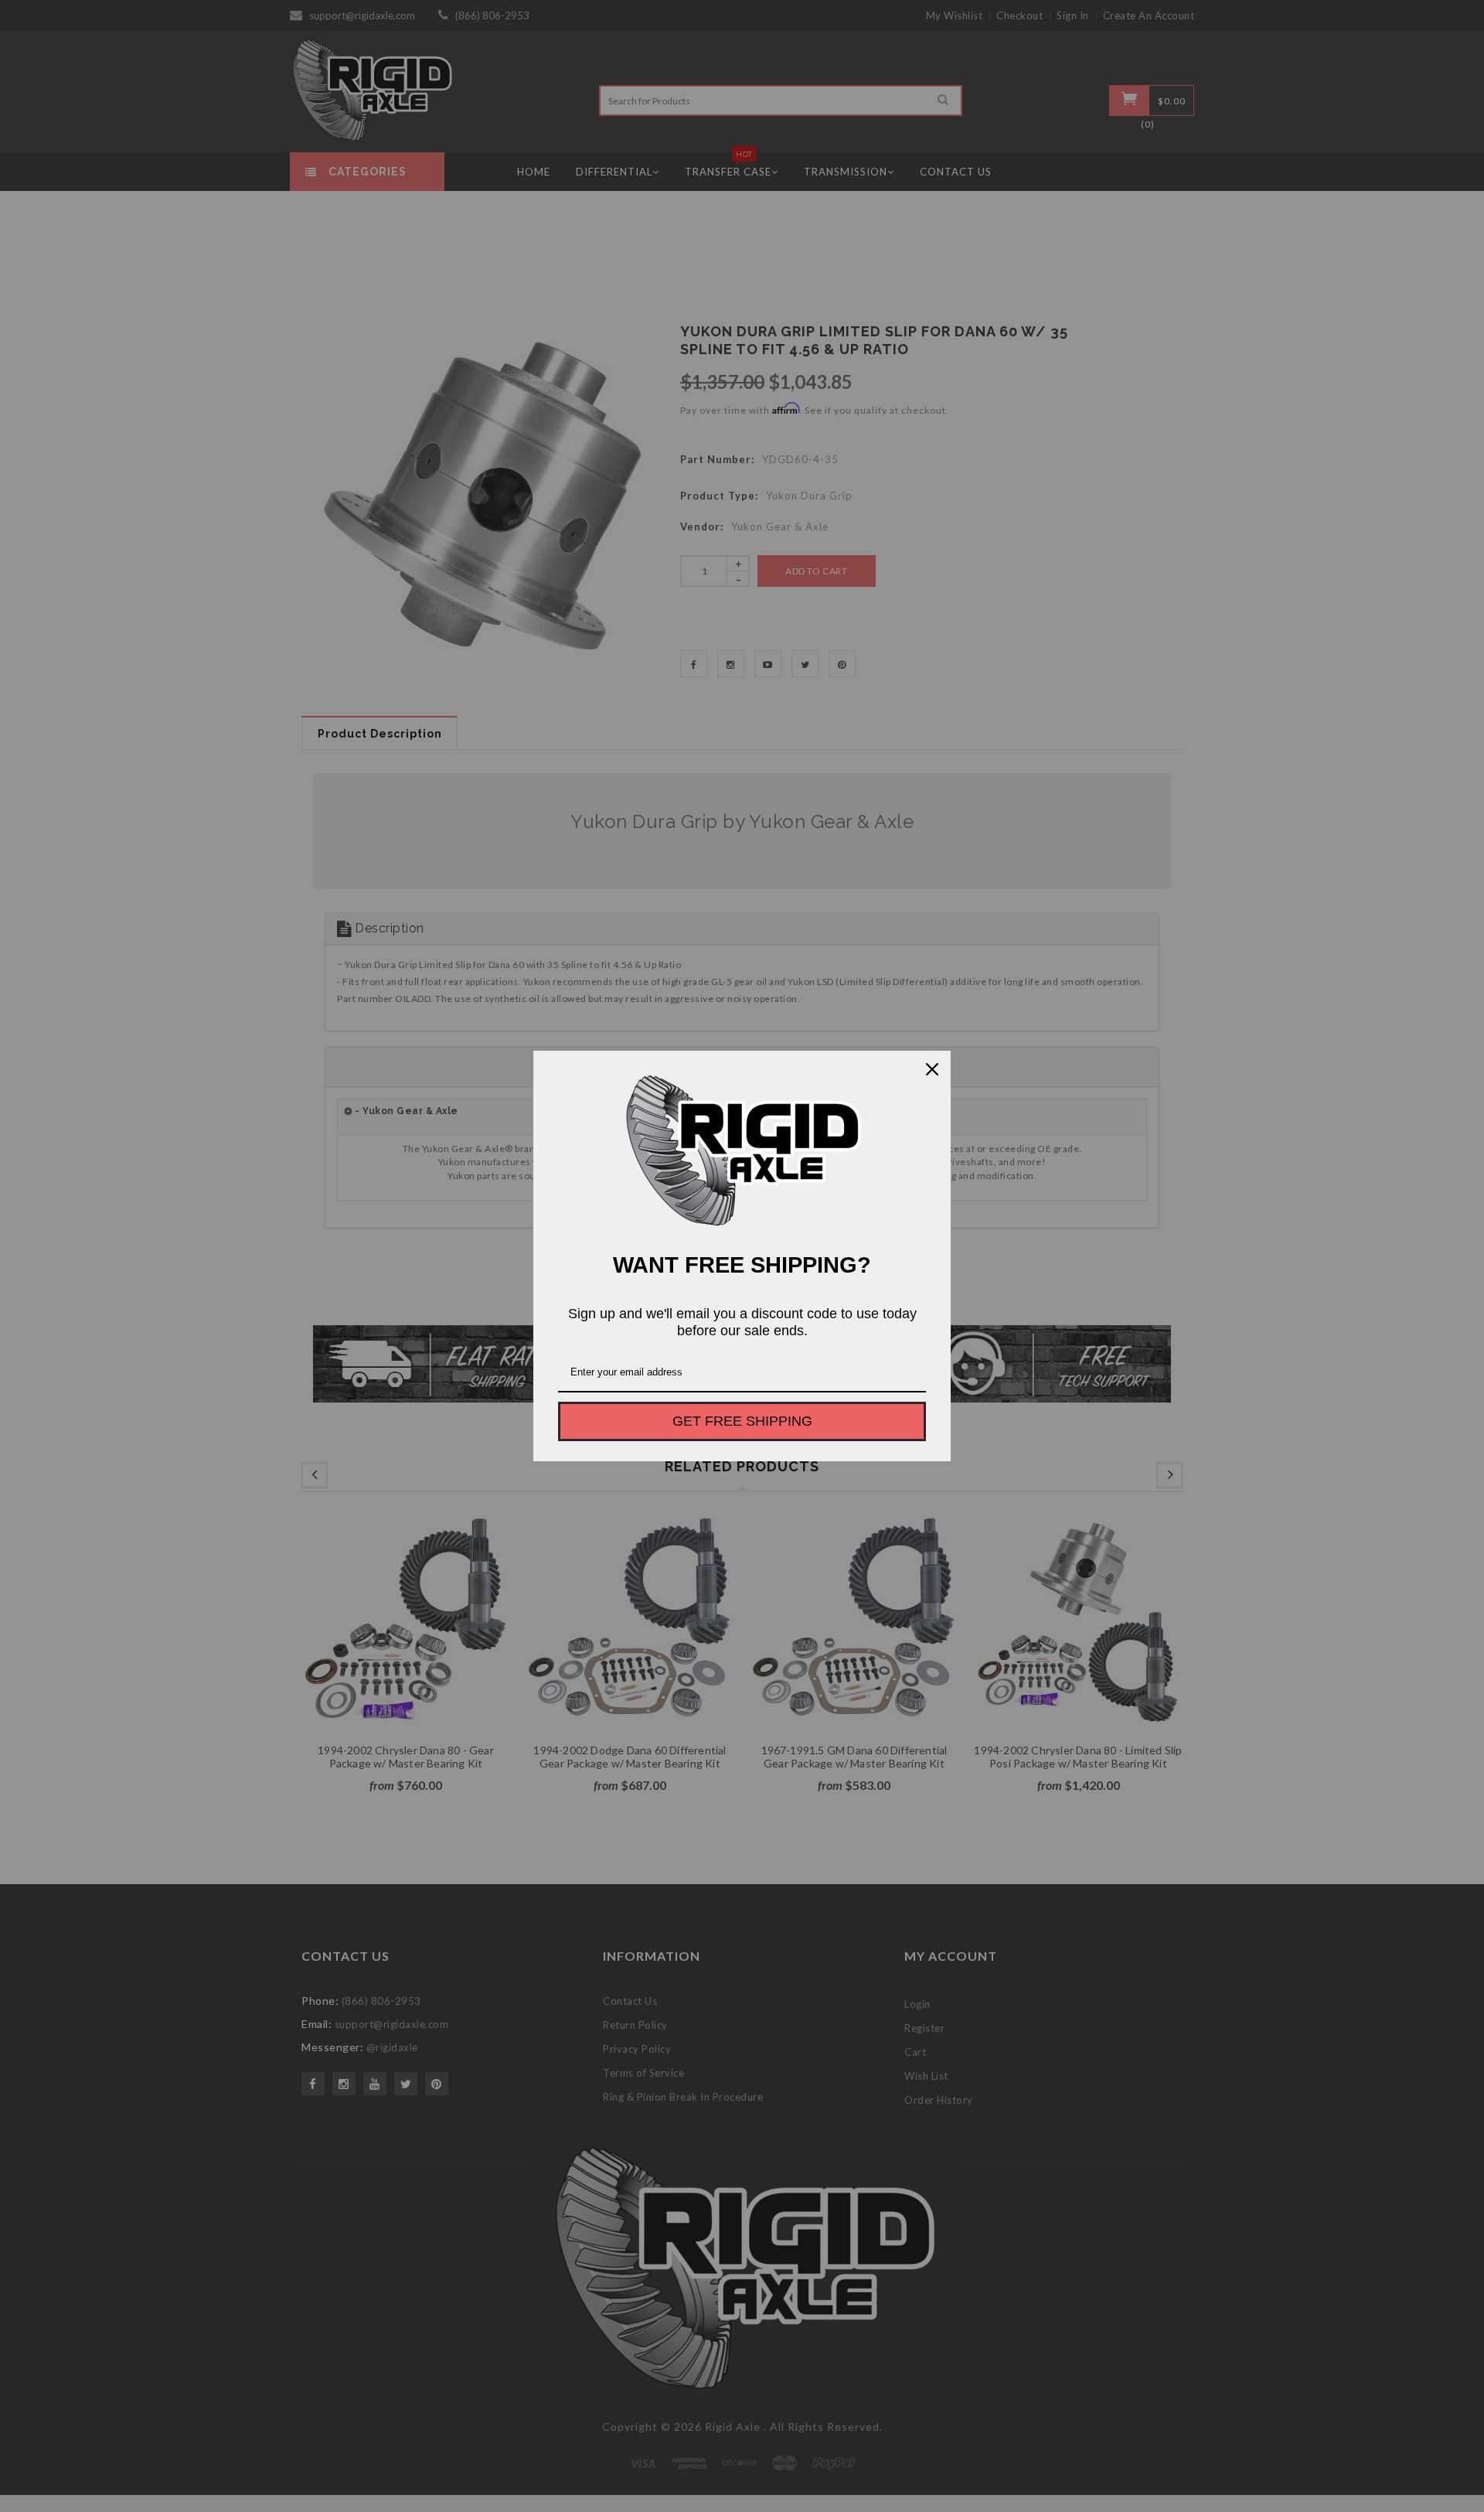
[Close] (932, 1069)
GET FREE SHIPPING (742, 1421)
